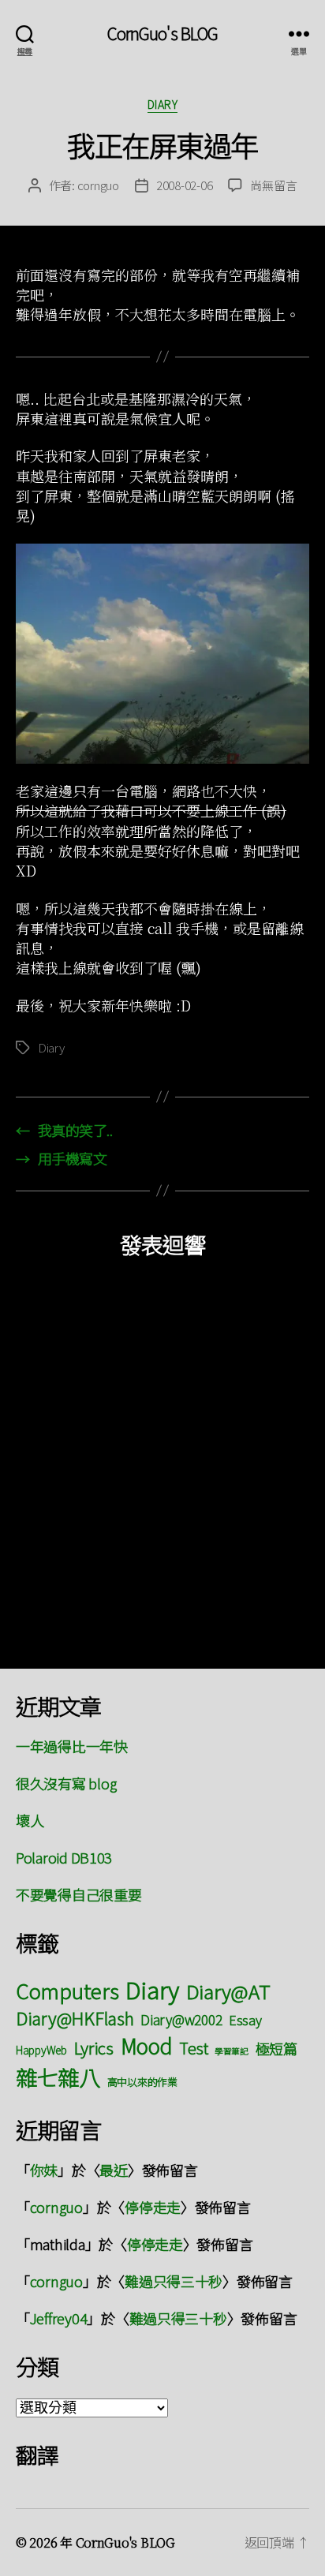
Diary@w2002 (181, 2019)
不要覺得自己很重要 (79, 1894)
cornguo (98, 185)
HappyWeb (41, 2050)
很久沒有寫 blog (66, 1783)
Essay (245, 2020)
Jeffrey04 (59, 2318)
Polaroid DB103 (64, 1857)
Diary (163, 105)
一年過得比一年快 (72, 1746)
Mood (147, 2045)
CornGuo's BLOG (163, 34)
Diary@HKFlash (75, 2018)
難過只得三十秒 (174, 2281)
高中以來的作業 (142, 2082)
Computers (67, 1990)
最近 (113, 2170)
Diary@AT (228, 1991)
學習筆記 (232, 2051)
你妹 (44, 2170)
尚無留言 (273, 185)
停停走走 (153, 2207)
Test (193, 2048)
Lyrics (94, 2047)
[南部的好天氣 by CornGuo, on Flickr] (162, 654)
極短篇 (276, 2048)
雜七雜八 (58, 2077)
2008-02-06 (184, 185)
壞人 (30, 1820)
